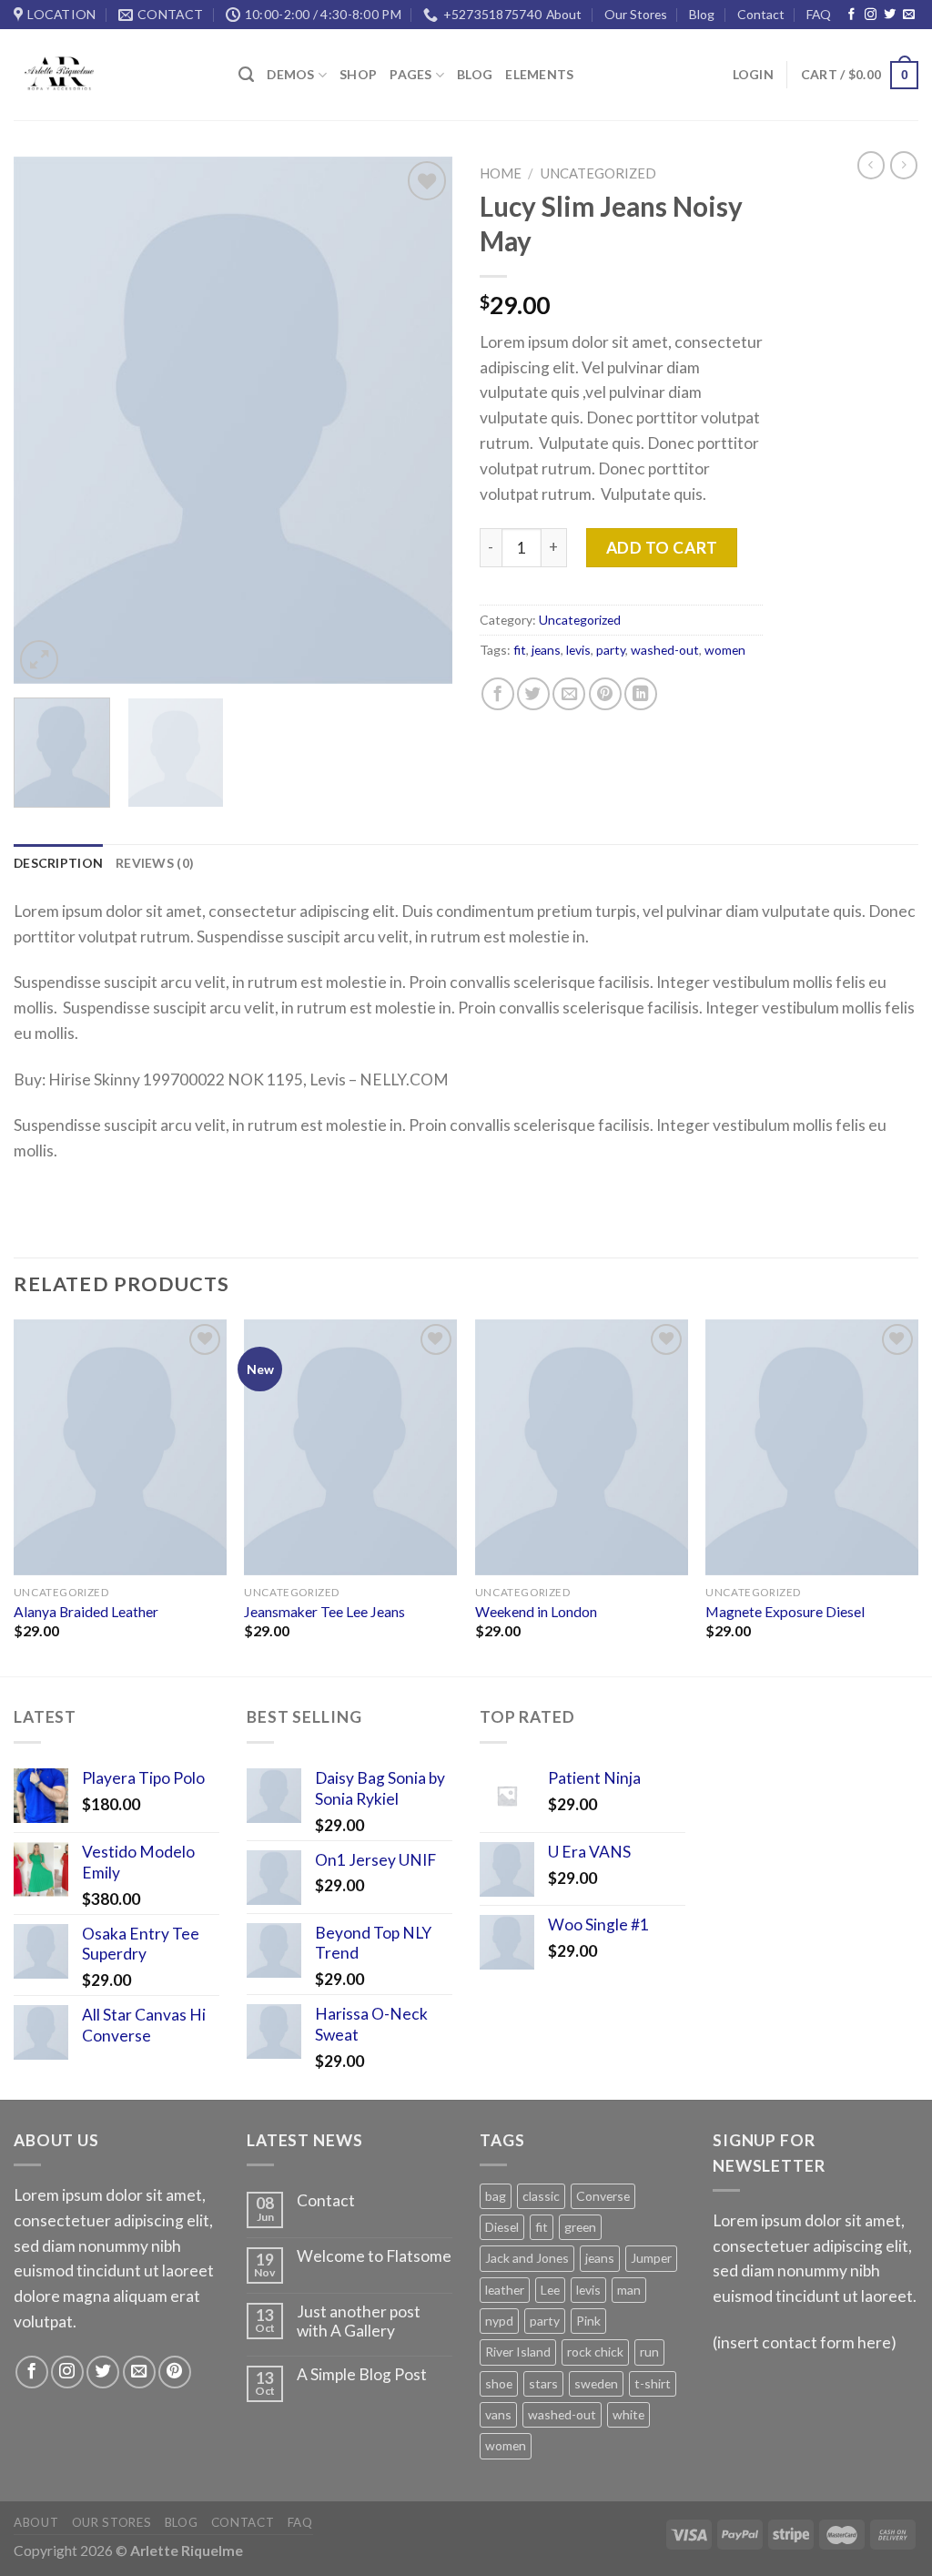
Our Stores (636, 14)
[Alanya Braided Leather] (120, 1447)
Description (58, 863)
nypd (499, 2321)
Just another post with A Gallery (359, 2321)
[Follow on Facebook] (851, 15)
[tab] (58, 863)
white (628, 2414)
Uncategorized (598, 173)
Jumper (651, 2258)
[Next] (420, 421)
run (649, 2352)
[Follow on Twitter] (890, 15)
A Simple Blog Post (362, 2375)
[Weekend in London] (582, 1447)
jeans (546, 650)
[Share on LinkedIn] (641, 694)
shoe (499, 2383)
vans (498, 2414)
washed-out (665, 650)
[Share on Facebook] (498, 694)
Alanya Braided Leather (86, 1612)
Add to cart (662, 548)
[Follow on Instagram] (871, 15)
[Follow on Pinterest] (175, 2372)
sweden (596, 2383)
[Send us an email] (909, 15)
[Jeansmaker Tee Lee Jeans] (350, 1447)
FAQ (819, 14)
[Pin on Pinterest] (605, 694)
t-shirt (653, 2383)
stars (543, 2383)
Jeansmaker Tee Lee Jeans (324, 1612)
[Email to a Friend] (569, 694)
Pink (588, 2321)
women (725, 650)
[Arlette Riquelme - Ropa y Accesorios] (112, 75)
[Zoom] (39, 659)
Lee (550, 2290)
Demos (290, 74)
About (564, 14)
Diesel (502, 2227)
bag (496, 2196)
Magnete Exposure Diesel (785, 1612)
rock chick (595, 2352)
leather (505, 2290)
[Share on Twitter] (533, 694)
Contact (761, 14)
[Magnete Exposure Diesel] (812, 1447)
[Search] (246, 75)
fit (520, 650)
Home (501, 173)
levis (578, 650)
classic (541, 2196)
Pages (410, 74)
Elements (539, 74)
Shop (358, 74)
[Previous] (46, 421)
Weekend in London (536, 1612)
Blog (702, 14)
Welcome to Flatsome (374, 2256)
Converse (603, 2196)
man (629, 2290)
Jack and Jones (527, 2258)
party (611, 650)
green (580, 2227)
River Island (518, 2352)
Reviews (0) (155, 863)
